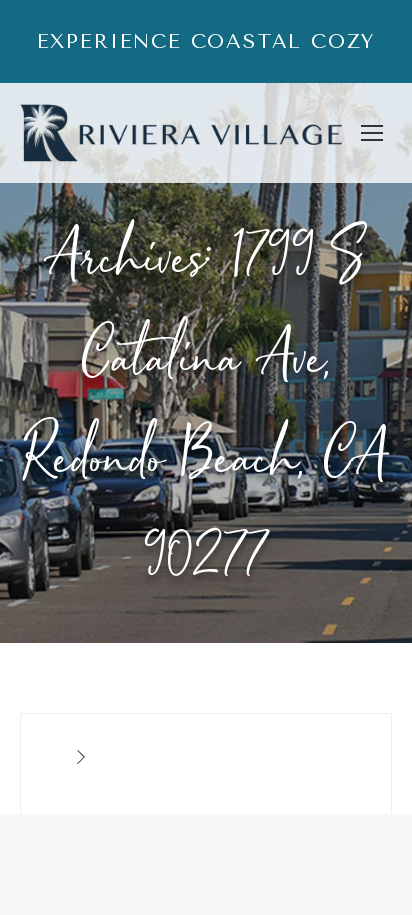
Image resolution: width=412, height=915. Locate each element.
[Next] (81, 758)
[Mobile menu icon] (372, 133)
